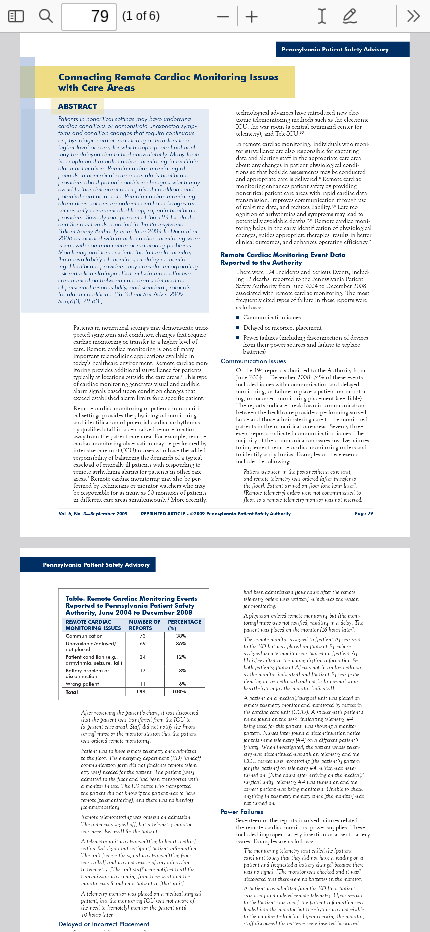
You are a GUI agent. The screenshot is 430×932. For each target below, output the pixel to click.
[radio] (322, 16)
